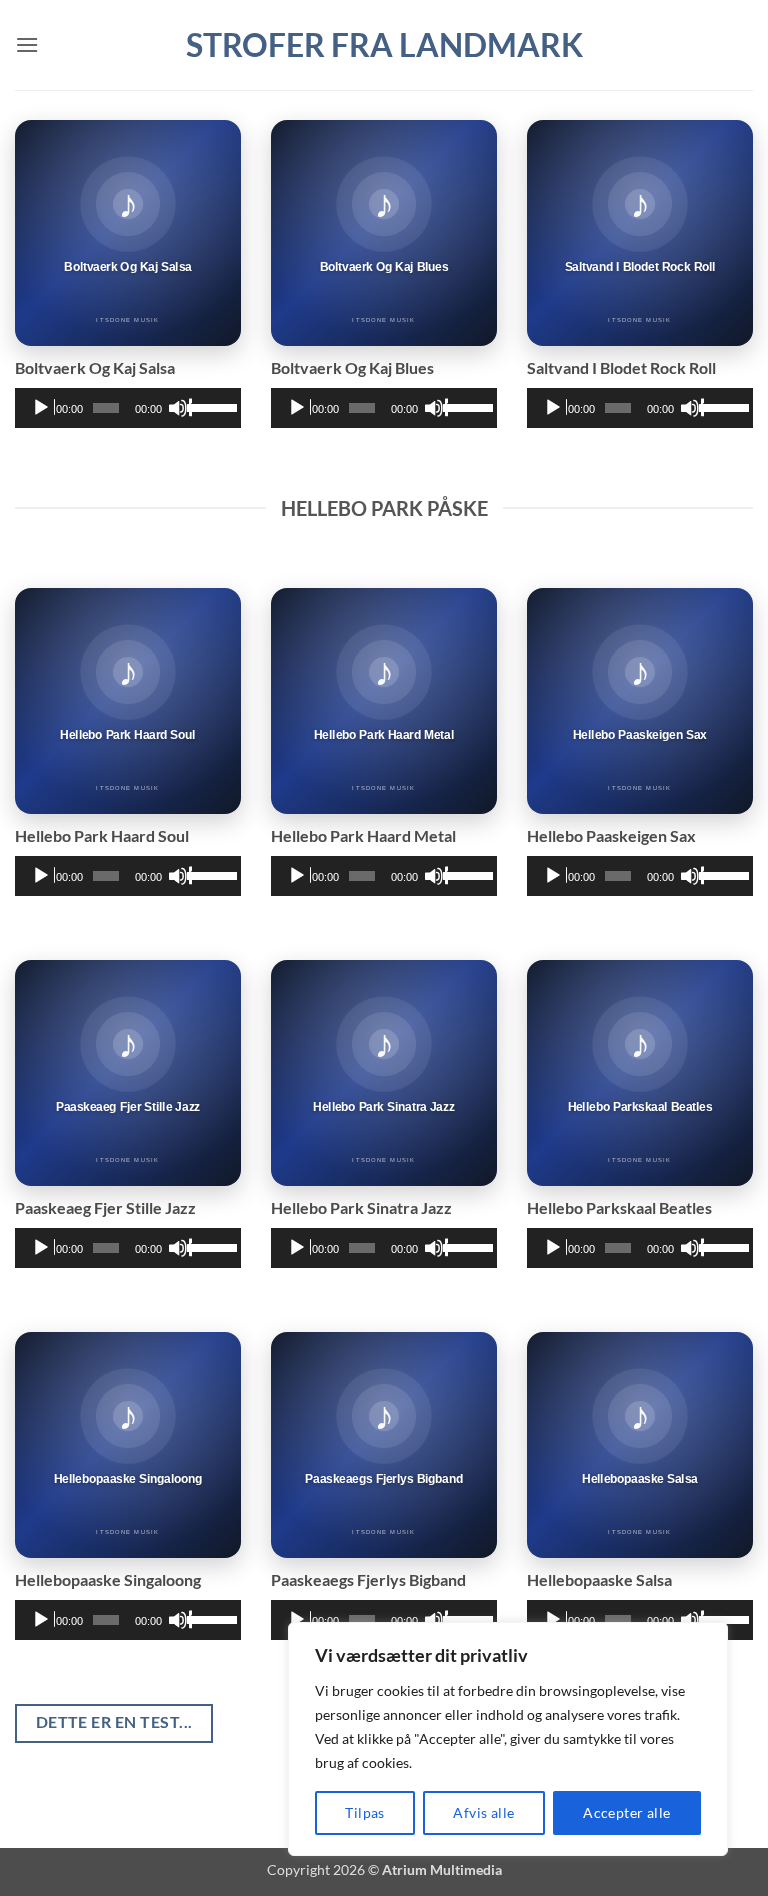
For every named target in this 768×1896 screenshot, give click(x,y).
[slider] (209, 406)
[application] (128, 408)
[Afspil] (43, 408)
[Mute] (180, 408)
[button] (27, 44)
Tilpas (365, 1812)
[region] (508, 1739)
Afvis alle (483, 1812)
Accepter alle (626, 1812)
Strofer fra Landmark (384, 45)
